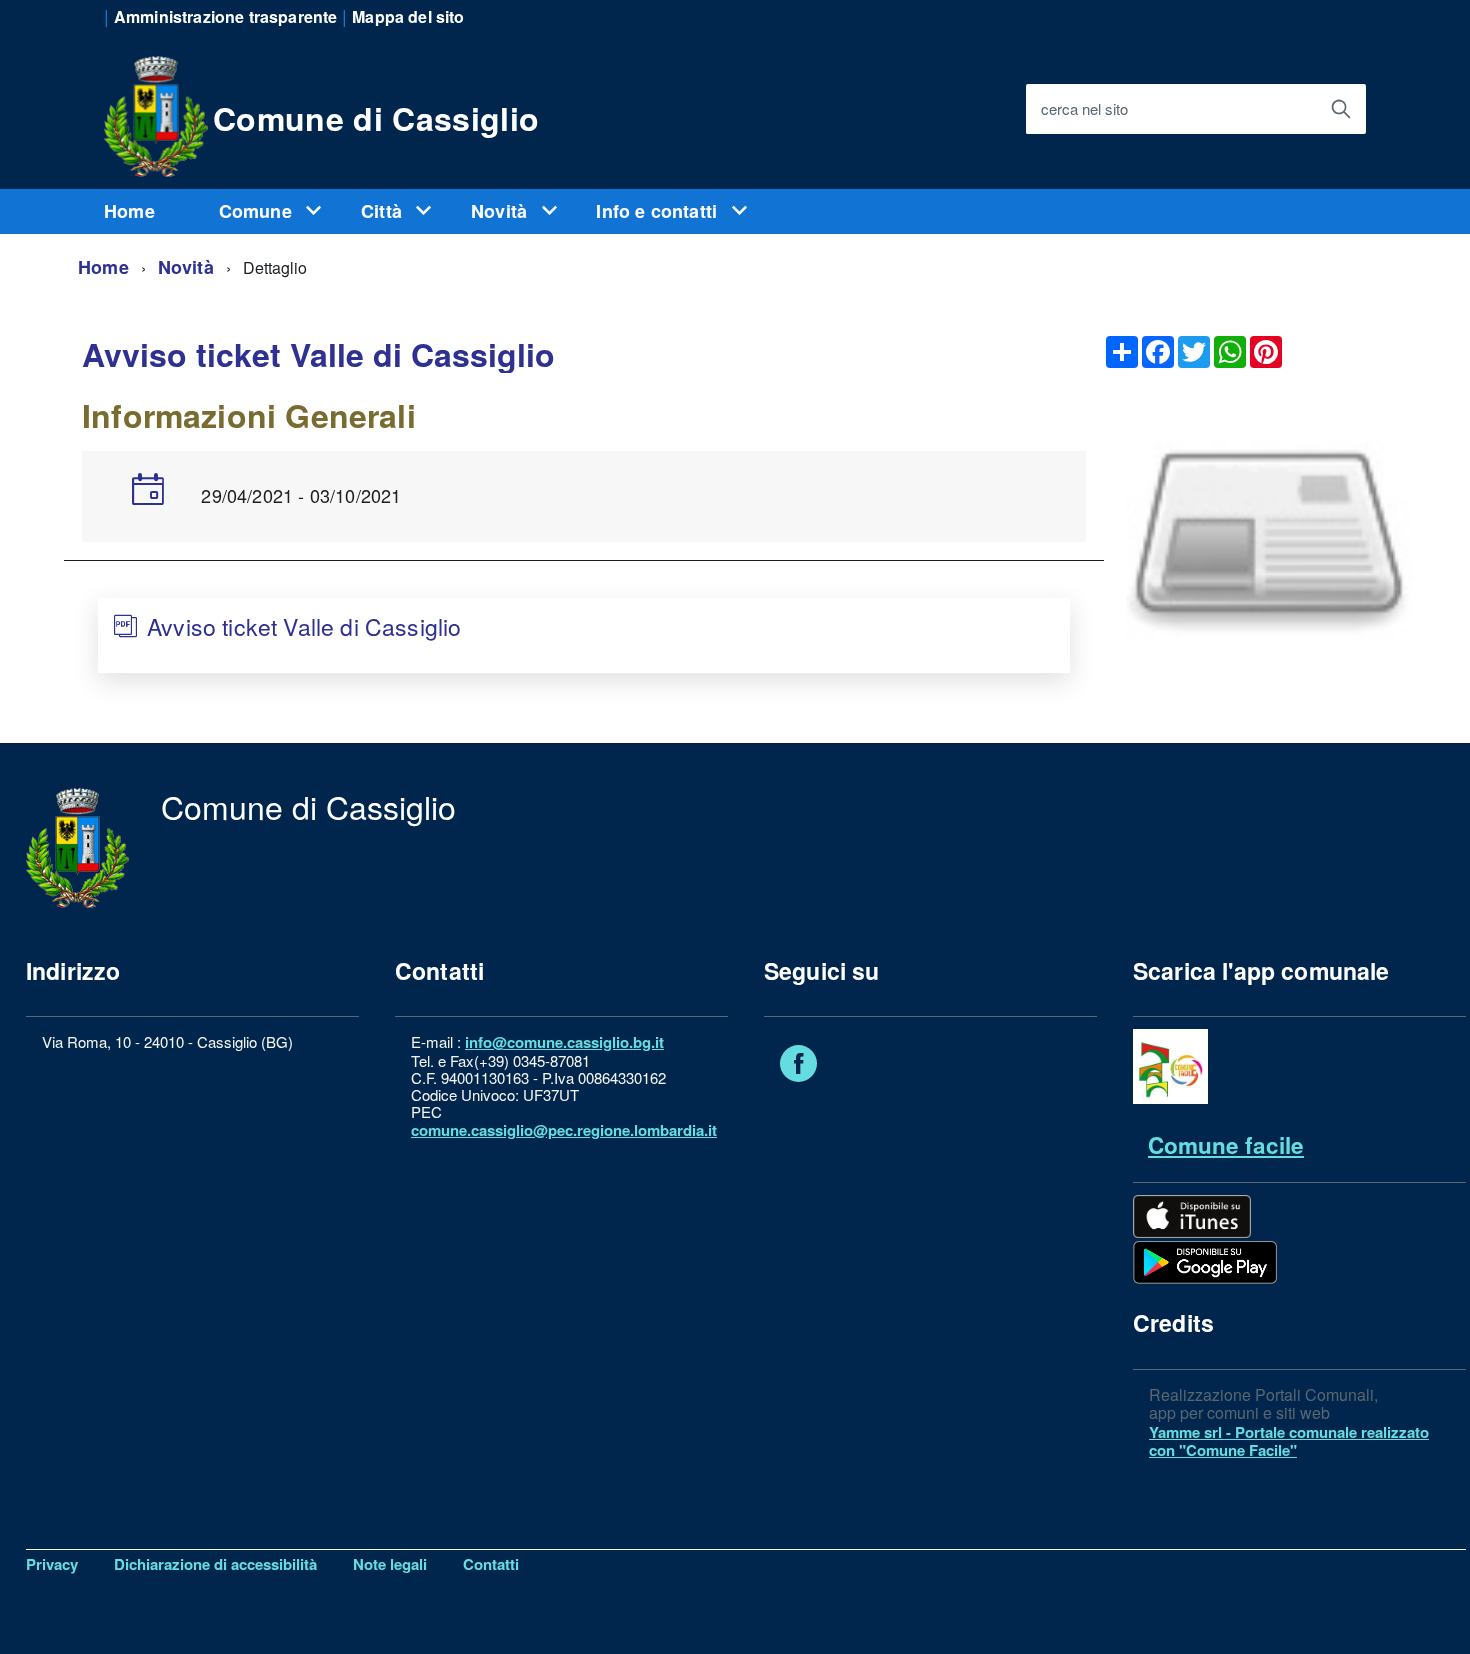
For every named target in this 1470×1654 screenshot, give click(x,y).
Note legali (390, 1564)
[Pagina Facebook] (798, 1067)
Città (384, 211)
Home (129, 211)
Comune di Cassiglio (376, 118)
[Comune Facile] (1170, 1098)
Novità (501, 211)
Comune (258, 211)
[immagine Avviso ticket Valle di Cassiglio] (1269, 538)
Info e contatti (659, 211)
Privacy (52, 1564)
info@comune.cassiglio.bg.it (564, 1042)
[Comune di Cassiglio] (156, 113)
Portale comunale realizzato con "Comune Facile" (1289, 1441)
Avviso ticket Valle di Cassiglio (304, 627)
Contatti (491, 1564)
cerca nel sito (1084, 108)
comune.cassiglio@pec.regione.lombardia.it (564, 1130)
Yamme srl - (1192, 1432)
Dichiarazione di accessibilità (215, 1564)
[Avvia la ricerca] (1341, 109)
